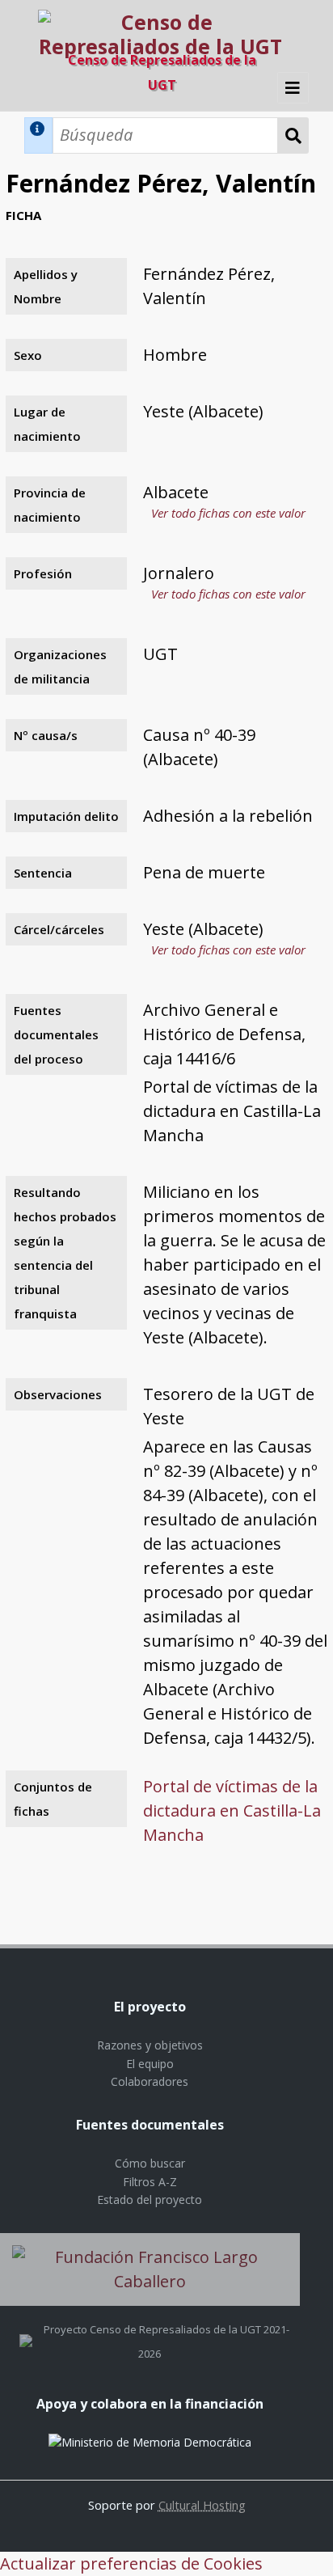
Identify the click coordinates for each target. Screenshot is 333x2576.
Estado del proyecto (150, 2200)
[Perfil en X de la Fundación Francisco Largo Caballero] (26, 2329)
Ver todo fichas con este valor (228, 513)
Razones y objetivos (150, 2045)
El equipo (150, 2064)
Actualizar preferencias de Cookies (131, 2563)
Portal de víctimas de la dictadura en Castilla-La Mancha (232, 1810)
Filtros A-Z (150, 2182)
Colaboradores (150, 2081)
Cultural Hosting (202, 2505)
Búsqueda (293, 135)
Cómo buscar (150, 2163)
